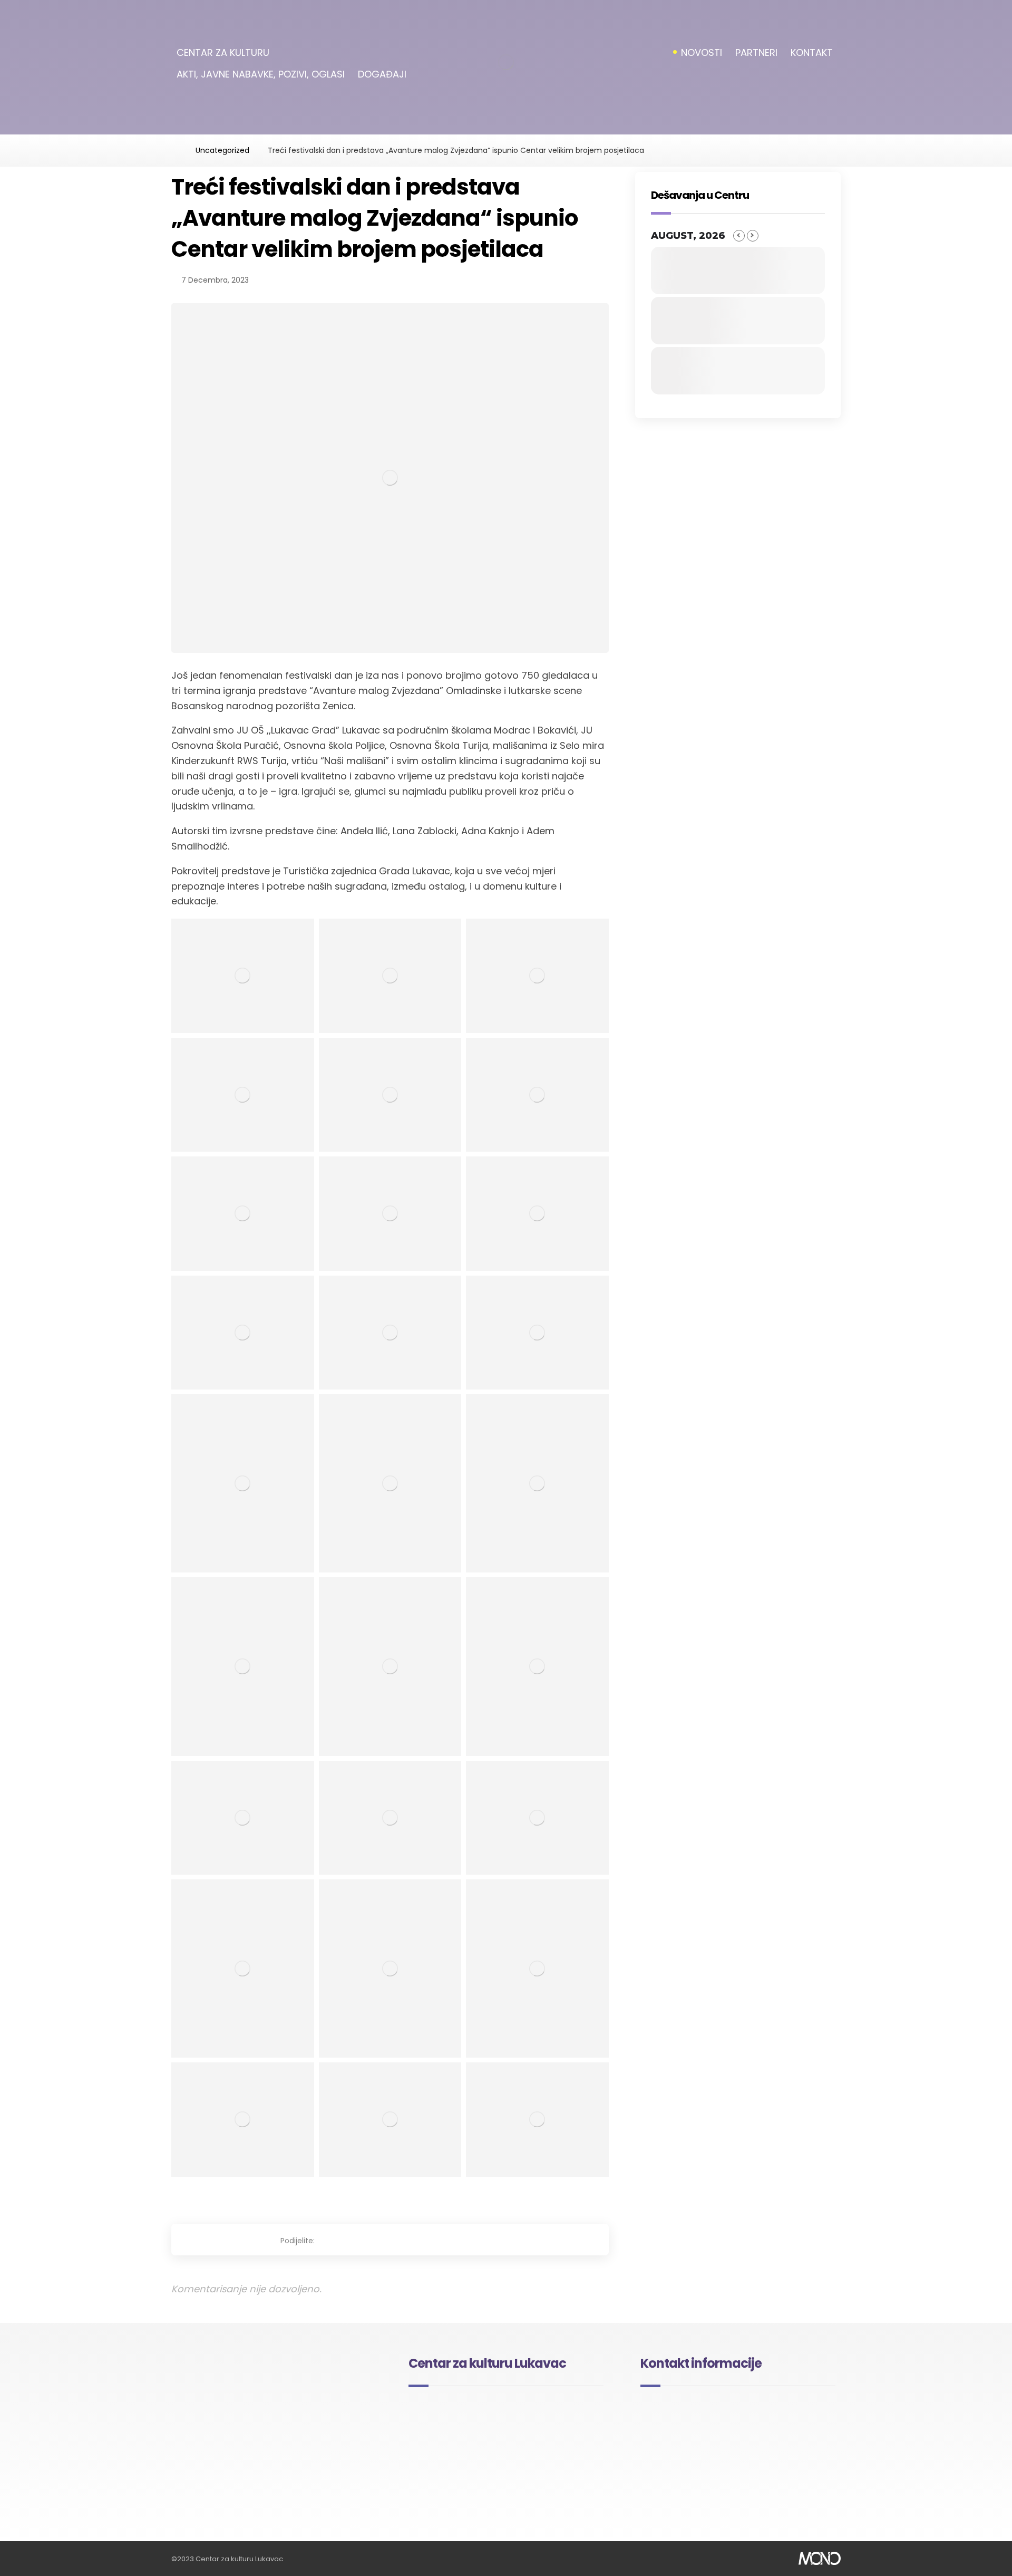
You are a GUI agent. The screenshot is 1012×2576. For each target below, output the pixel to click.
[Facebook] (259, 2486)
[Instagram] (274, 2486)
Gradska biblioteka (454, 2425)
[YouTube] (289, 2486)
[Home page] (174, 150)
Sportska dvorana (452, 2440)
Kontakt (536, 2456)
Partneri (434, 2456)
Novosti (535, 2425)
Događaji (537, 2410)
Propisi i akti (542, 2440)
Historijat (436, 2410)
